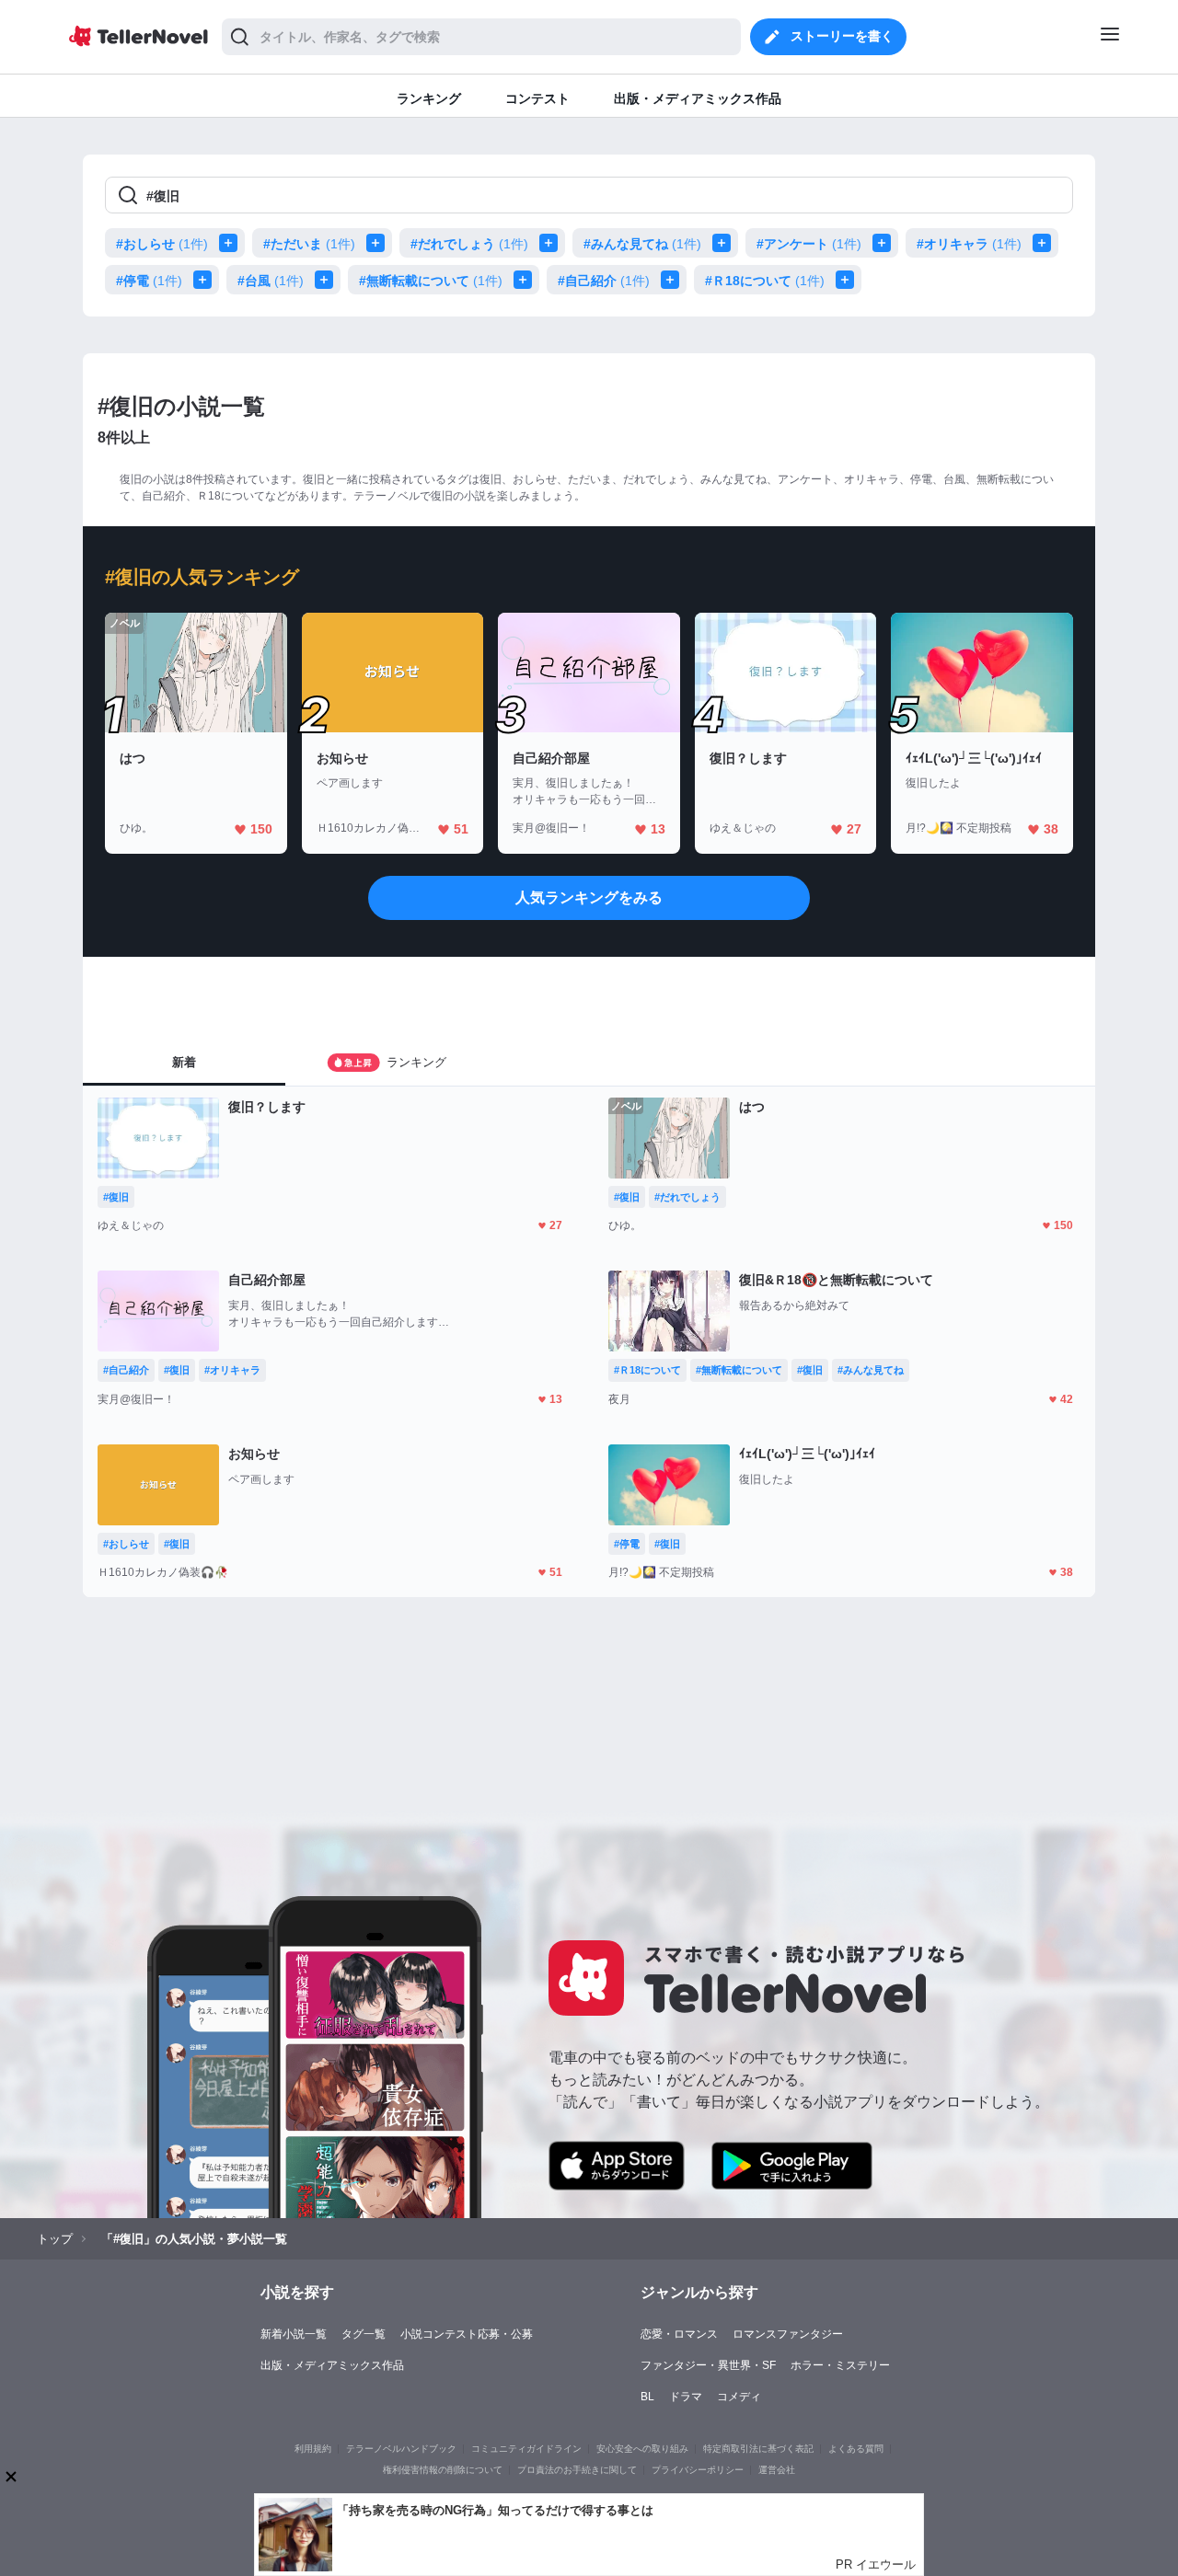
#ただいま (309, 244)
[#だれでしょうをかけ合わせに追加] (552, 243)
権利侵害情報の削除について (443, 2470)
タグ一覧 (364, 2334)
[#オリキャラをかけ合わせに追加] (1045, 243)
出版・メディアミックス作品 (332, 2365)
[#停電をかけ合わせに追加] (206, 280)
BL (647, 2397)
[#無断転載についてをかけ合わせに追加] (526, 280)
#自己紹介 (604, 281)
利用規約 (313, 2449)
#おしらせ (162, 244)
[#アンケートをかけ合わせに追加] (885, 243)
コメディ (739, 2397)
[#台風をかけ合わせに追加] (328, 280)
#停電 (149, 281)
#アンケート (809, 244)
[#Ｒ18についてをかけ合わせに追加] (849, 280)
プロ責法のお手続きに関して (577, 2470)
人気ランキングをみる (589, 897)
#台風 (271, 281)
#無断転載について (431, 281)
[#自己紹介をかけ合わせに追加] (674, 280)
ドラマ (686, 2397)
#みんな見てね (642, 244)
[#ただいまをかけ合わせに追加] (379, 243)
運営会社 (777, 2470)
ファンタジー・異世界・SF (708, 2365)
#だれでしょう (469, 244)
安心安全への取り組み (642, 2449)
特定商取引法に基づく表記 (758, 2449)
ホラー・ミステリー (840, 2365)
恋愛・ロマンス (679, 2334)
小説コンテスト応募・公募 (467, 2334)
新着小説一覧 (294, 2334)
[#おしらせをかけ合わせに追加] (232, 243)
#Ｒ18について (765, 281)
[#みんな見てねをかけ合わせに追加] (725, 243)
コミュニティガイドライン (526, 2449)
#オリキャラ (969, 244)
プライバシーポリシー (698, 2470)
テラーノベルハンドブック (401, 2449)
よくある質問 (856, 2449)
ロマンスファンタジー (788, 2334)
